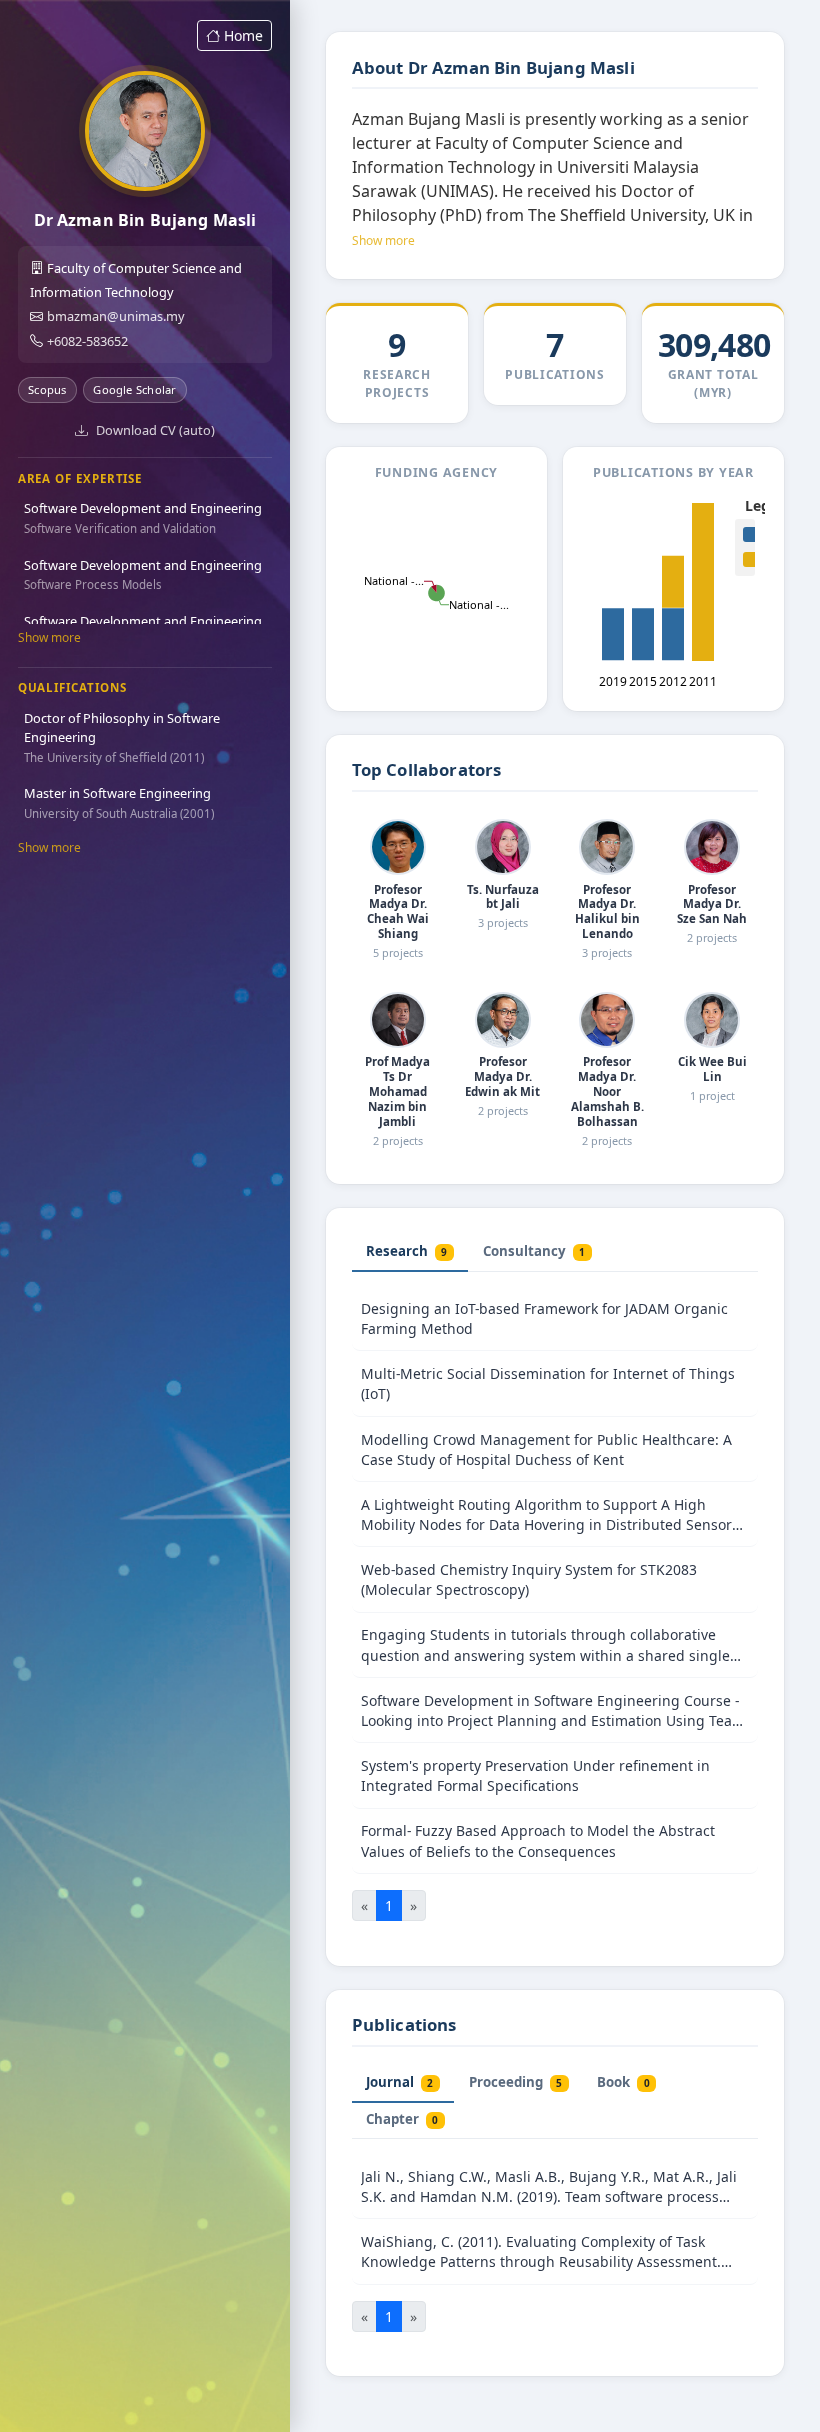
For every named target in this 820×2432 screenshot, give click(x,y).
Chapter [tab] (402, 2119)
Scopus (47, 389)
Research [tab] (406, 1251)
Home (243, 35)
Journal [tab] (399, 2082)
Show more (49, 637)
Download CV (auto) (155, 430)
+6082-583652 (87, 341)
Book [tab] (623, 2082)
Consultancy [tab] (534, 1251)
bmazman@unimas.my (116, 316)
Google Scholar (134, 389)
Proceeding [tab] (515, 2082)
